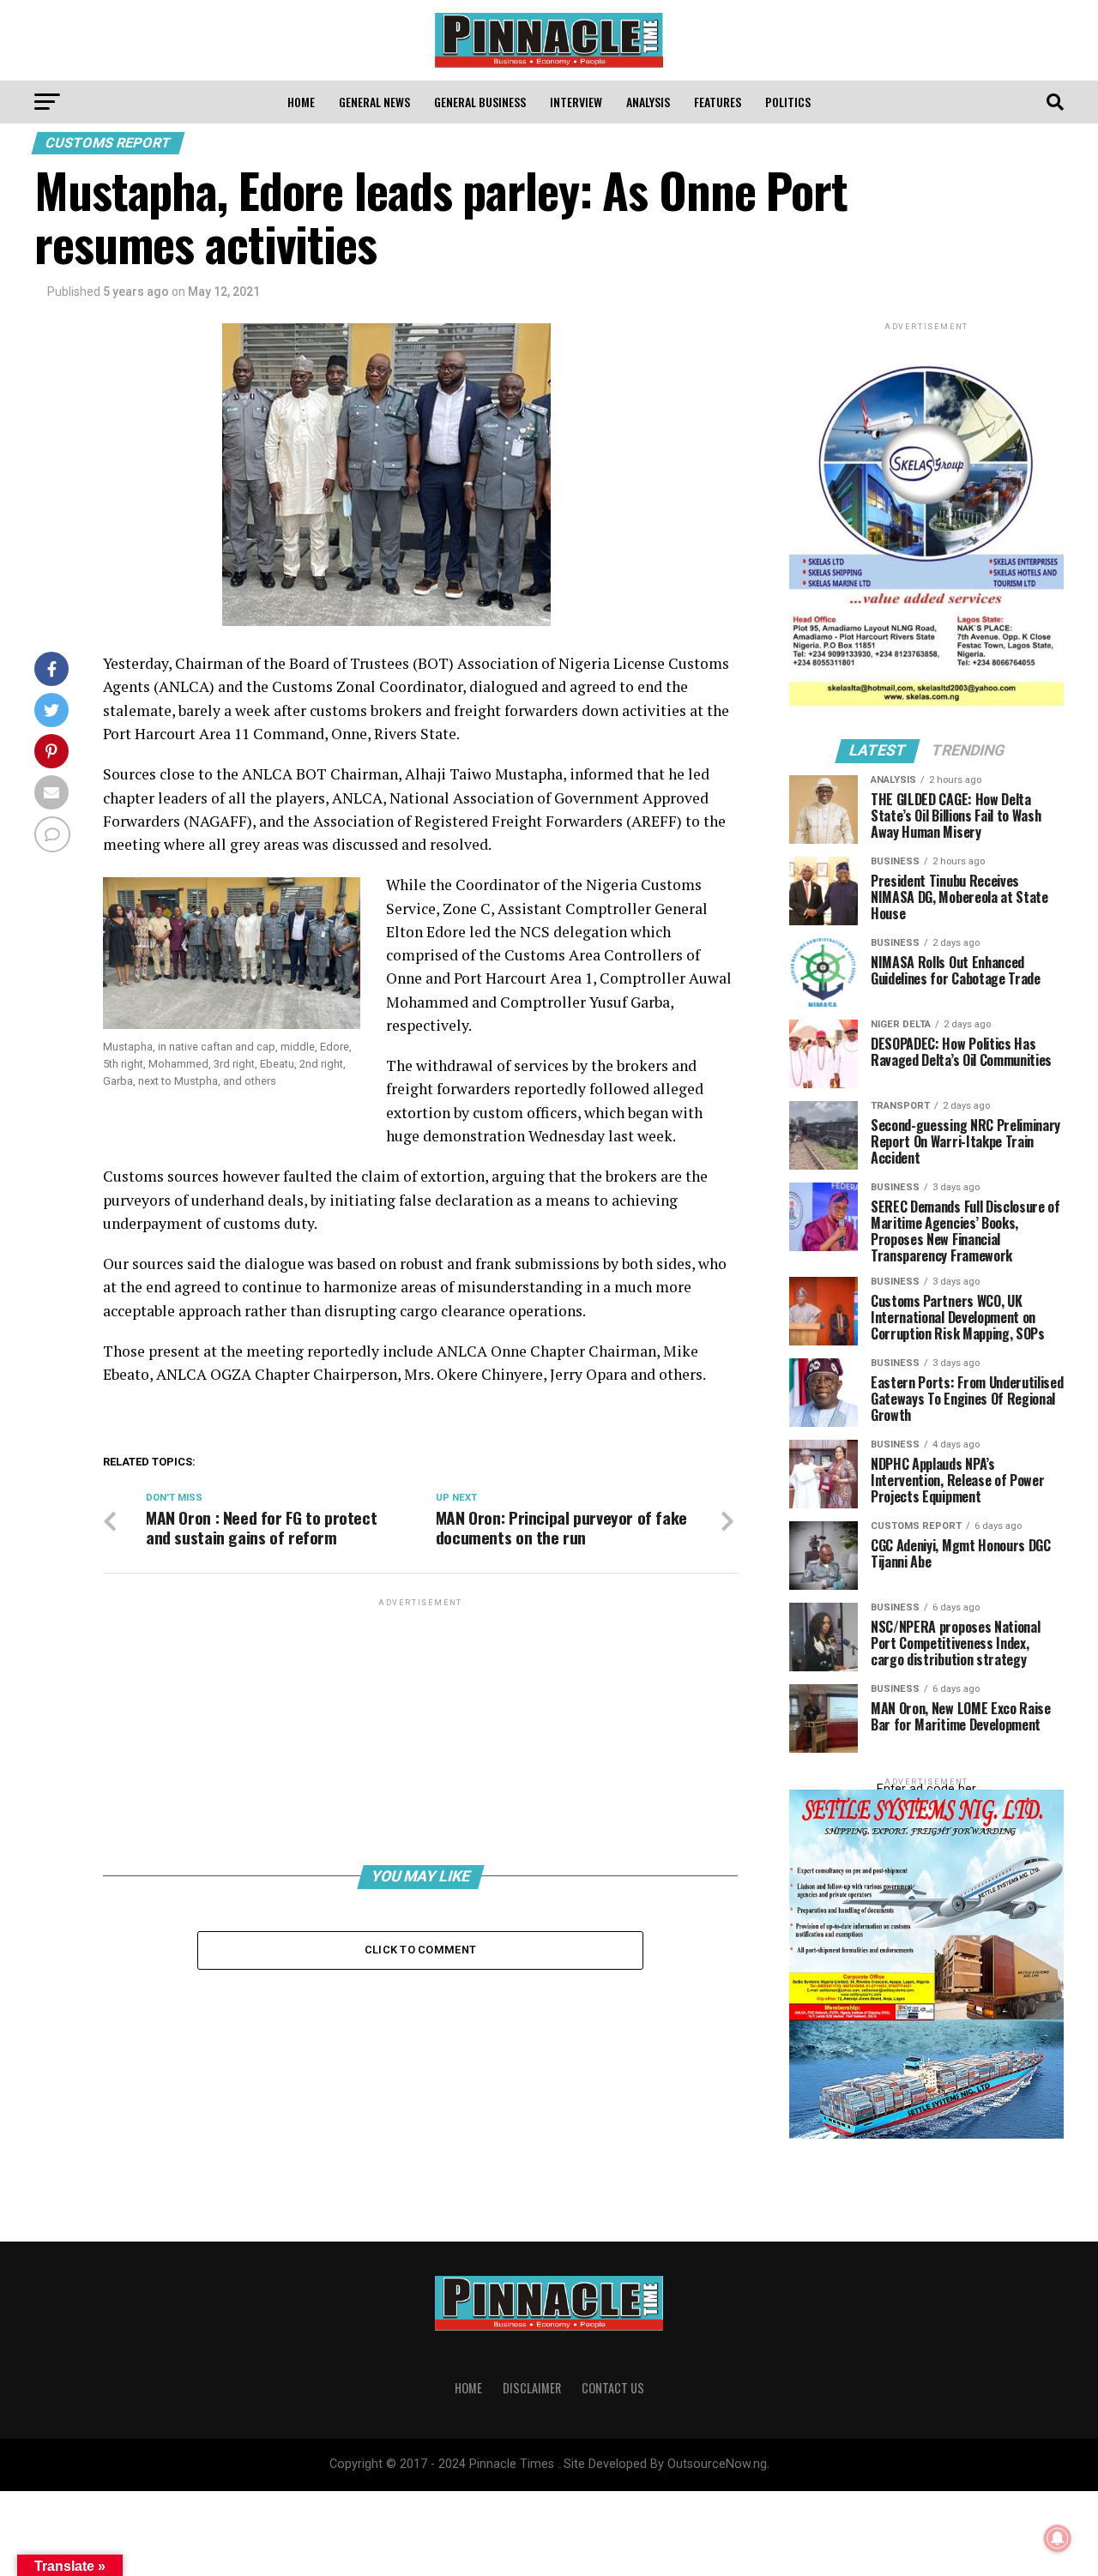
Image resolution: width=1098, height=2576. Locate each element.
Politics (788, 102)
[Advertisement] (420, 1730)
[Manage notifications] (1058, 2538)
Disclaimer (532, 2388)
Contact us (613, 2388)
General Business (480, 102)
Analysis (648, 102)
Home (301, 102)
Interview (576, 102)
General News (374, 102)
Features (718, 102)
